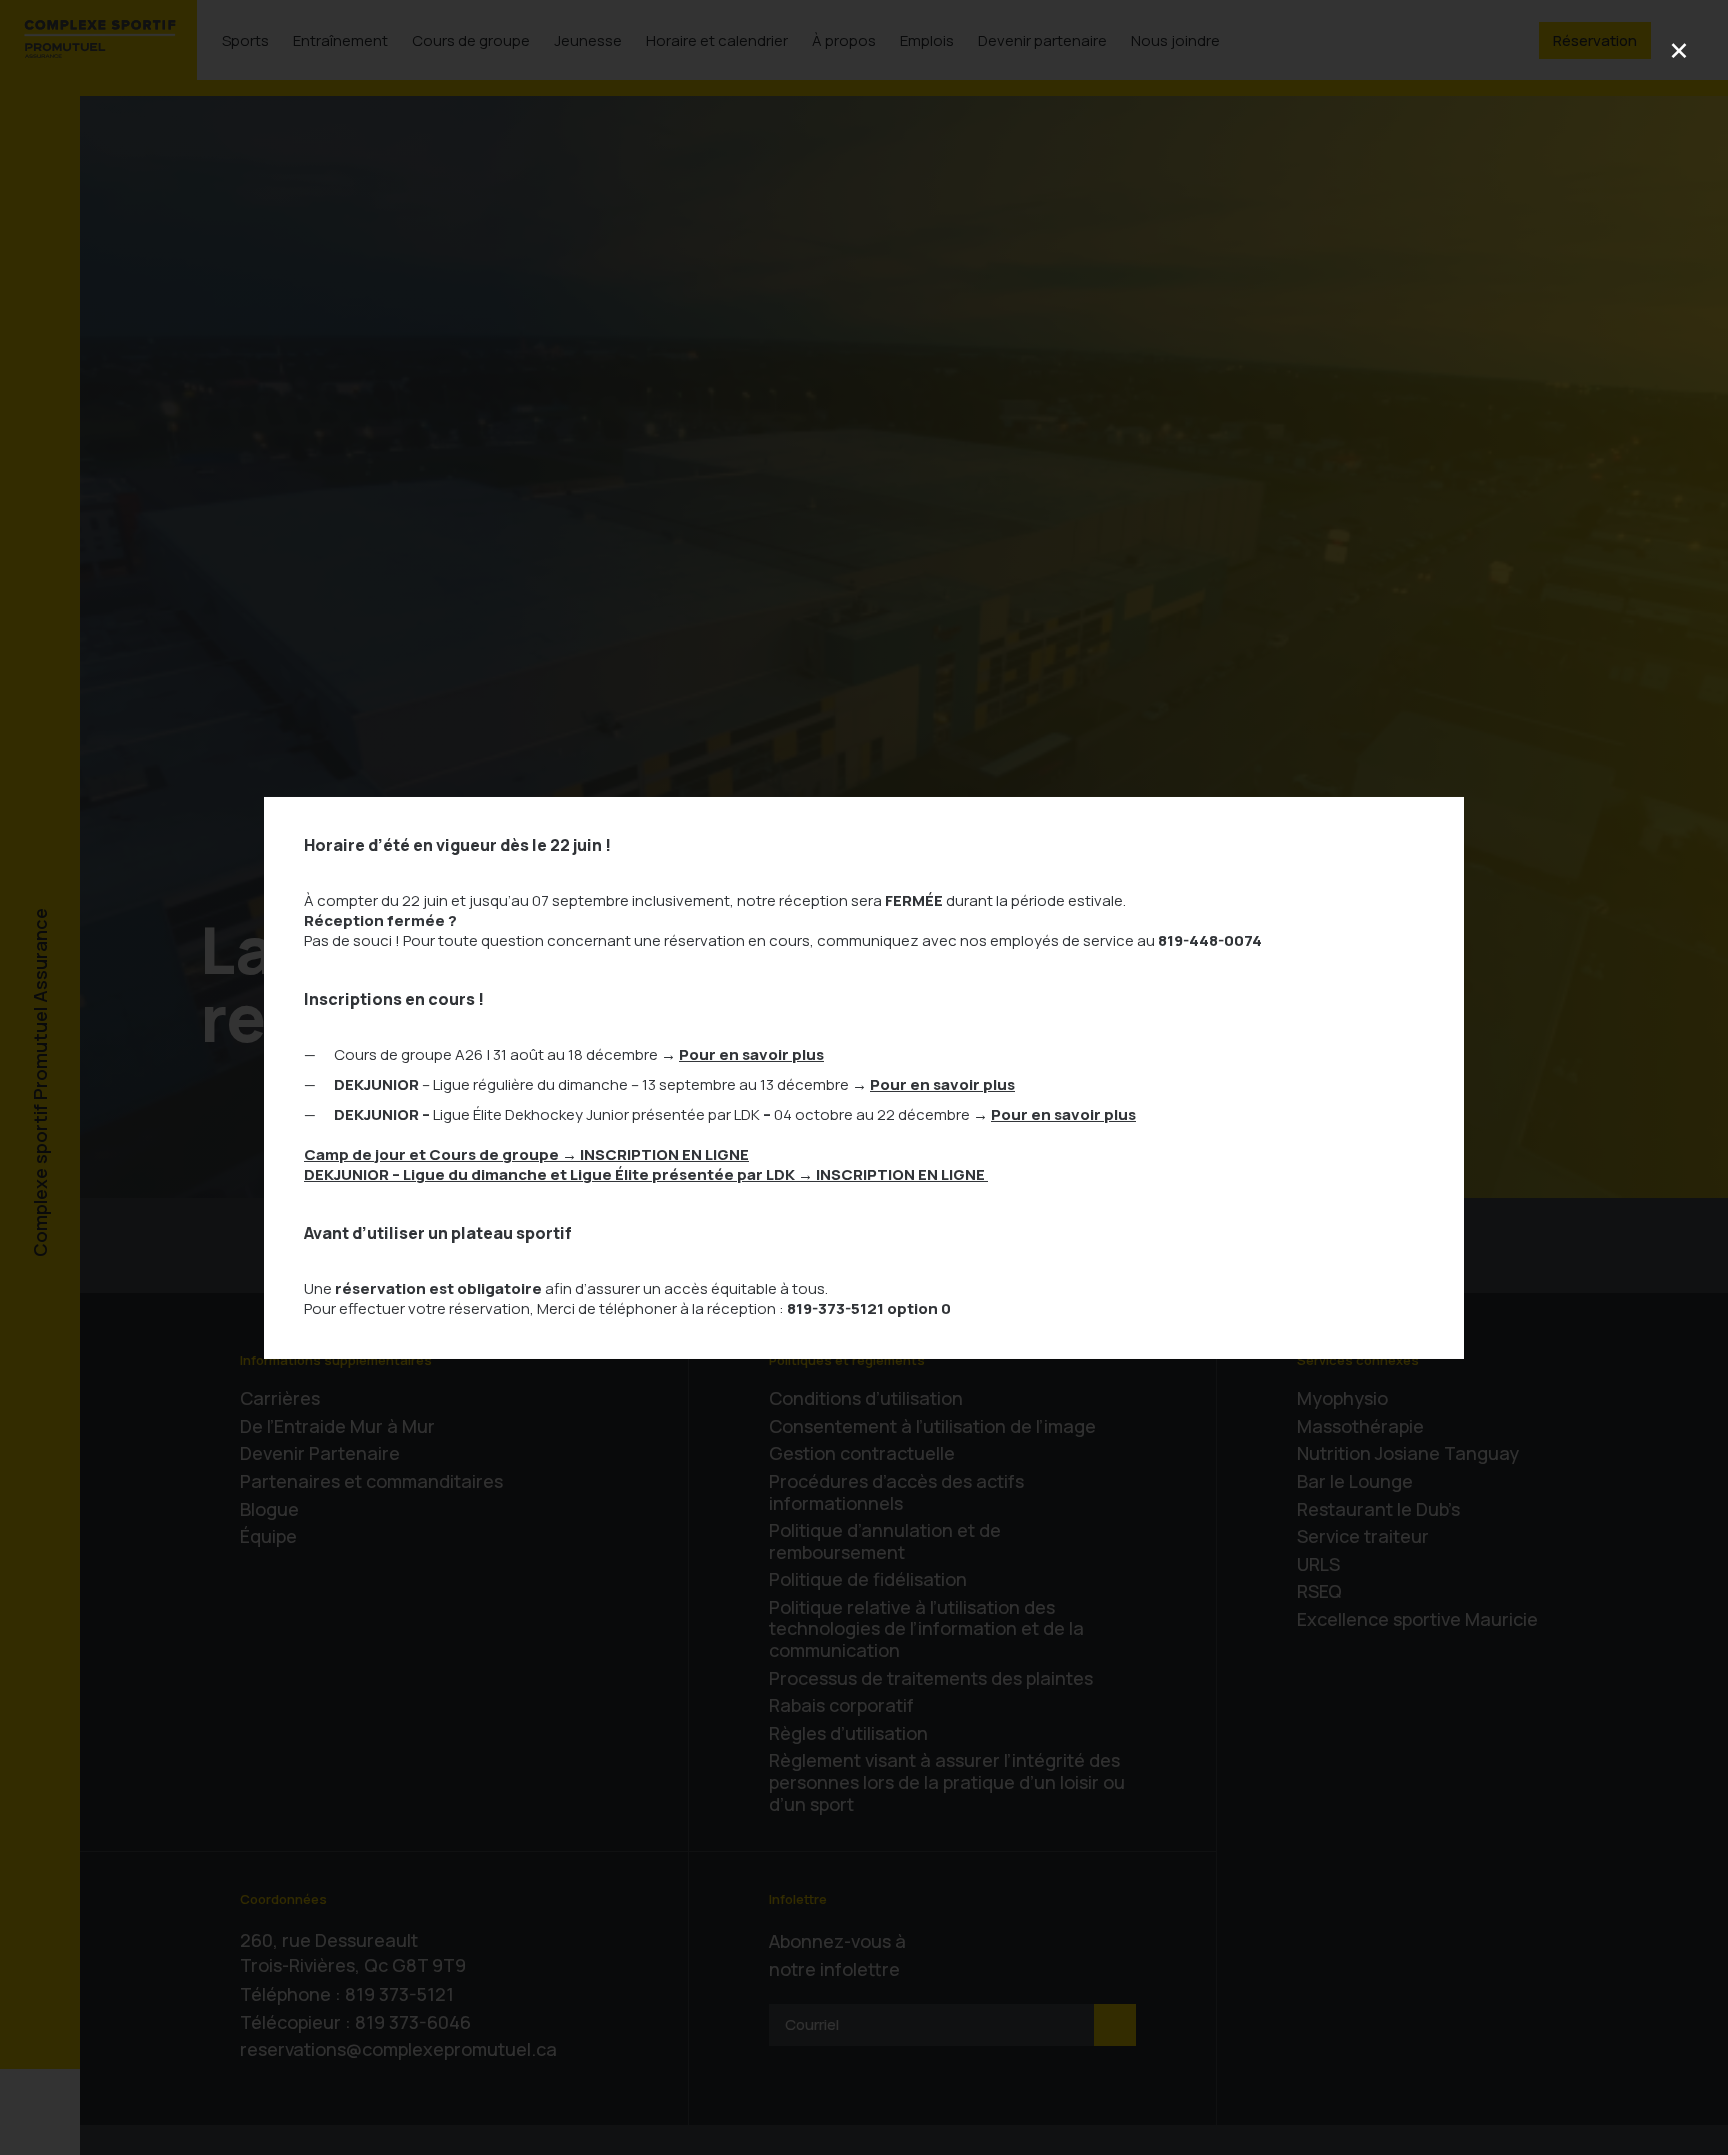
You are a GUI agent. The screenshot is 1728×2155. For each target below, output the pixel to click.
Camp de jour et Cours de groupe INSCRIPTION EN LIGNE (526, 1154)
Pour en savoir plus (751, 1054)
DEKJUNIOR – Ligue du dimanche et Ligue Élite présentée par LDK (646, 1174)
